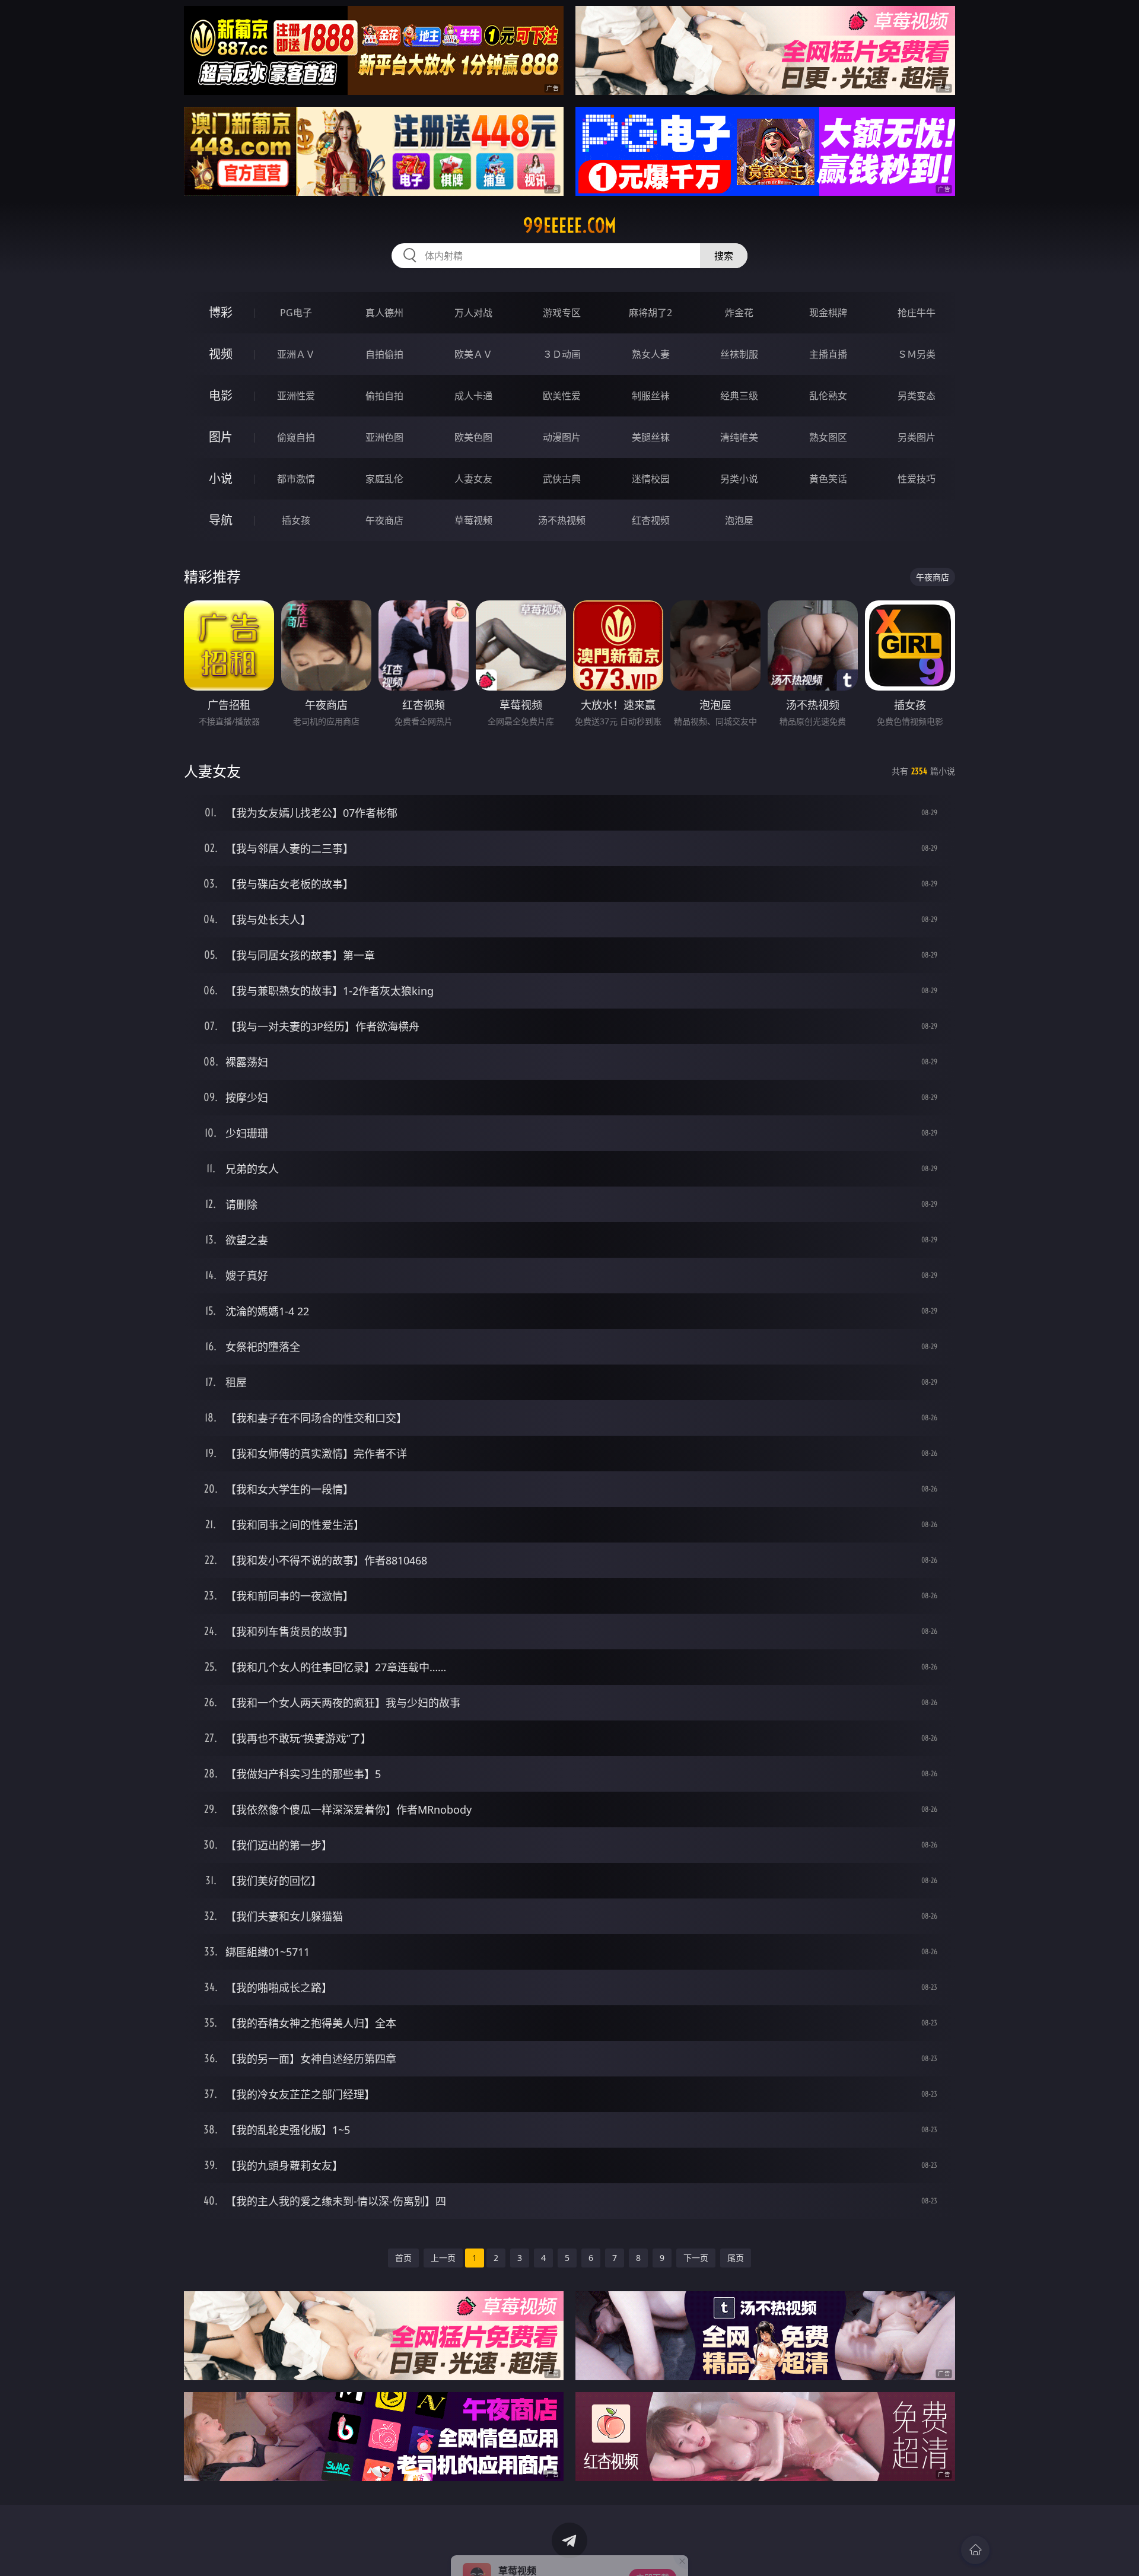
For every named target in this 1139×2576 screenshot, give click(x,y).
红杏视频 (651, 520)
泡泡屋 (739, 520)
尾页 (736, 2258)
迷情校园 (651, 479)
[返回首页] (975, 2550)
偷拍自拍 (384, 396)
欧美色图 (473, 437)
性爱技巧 (917, 479)
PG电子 (296, 313)
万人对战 (473, 313)
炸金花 (739, 313)
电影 (221, 395)
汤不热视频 (562, 520)
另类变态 (917, 396)
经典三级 (739, 396)
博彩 (221, 312)
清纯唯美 (739, 437)
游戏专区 (562, 313)
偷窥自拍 (296, 437)
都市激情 (296, 479)
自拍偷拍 (384, 354)
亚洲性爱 (296, 396)
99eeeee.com (570, 225)
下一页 (696, 2258)
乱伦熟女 (828, 396)
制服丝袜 (651, 396)
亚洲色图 (384, 437)
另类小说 (739, 479)
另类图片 (917, 437)
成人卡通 (473, 396)
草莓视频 (473, 520)
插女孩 (296, 520)
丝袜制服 (739, 354)
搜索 (724, 256)
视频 (221, 354)
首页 (403, 2258)
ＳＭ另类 (917, 354)
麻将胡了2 (650, 313)
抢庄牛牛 (917, 313)
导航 (221, 520)
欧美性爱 (562, 396)
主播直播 (828, 354)
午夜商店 (384, 520)
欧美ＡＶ (473, 354)
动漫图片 (562, 437)
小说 (221, 478)
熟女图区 (828, 437)
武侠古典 (562, 479)
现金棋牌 (828, 313)
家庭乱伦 (384, 479)
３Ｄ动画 (562, 354)
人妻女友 (473, 479)
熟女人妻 (651, 354)
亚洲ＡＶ (296, 354)
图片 (221, 437)
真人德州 (384, 313)
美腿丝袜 (651, 437)
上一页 (443, 2258)
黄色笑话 (828, 479)
